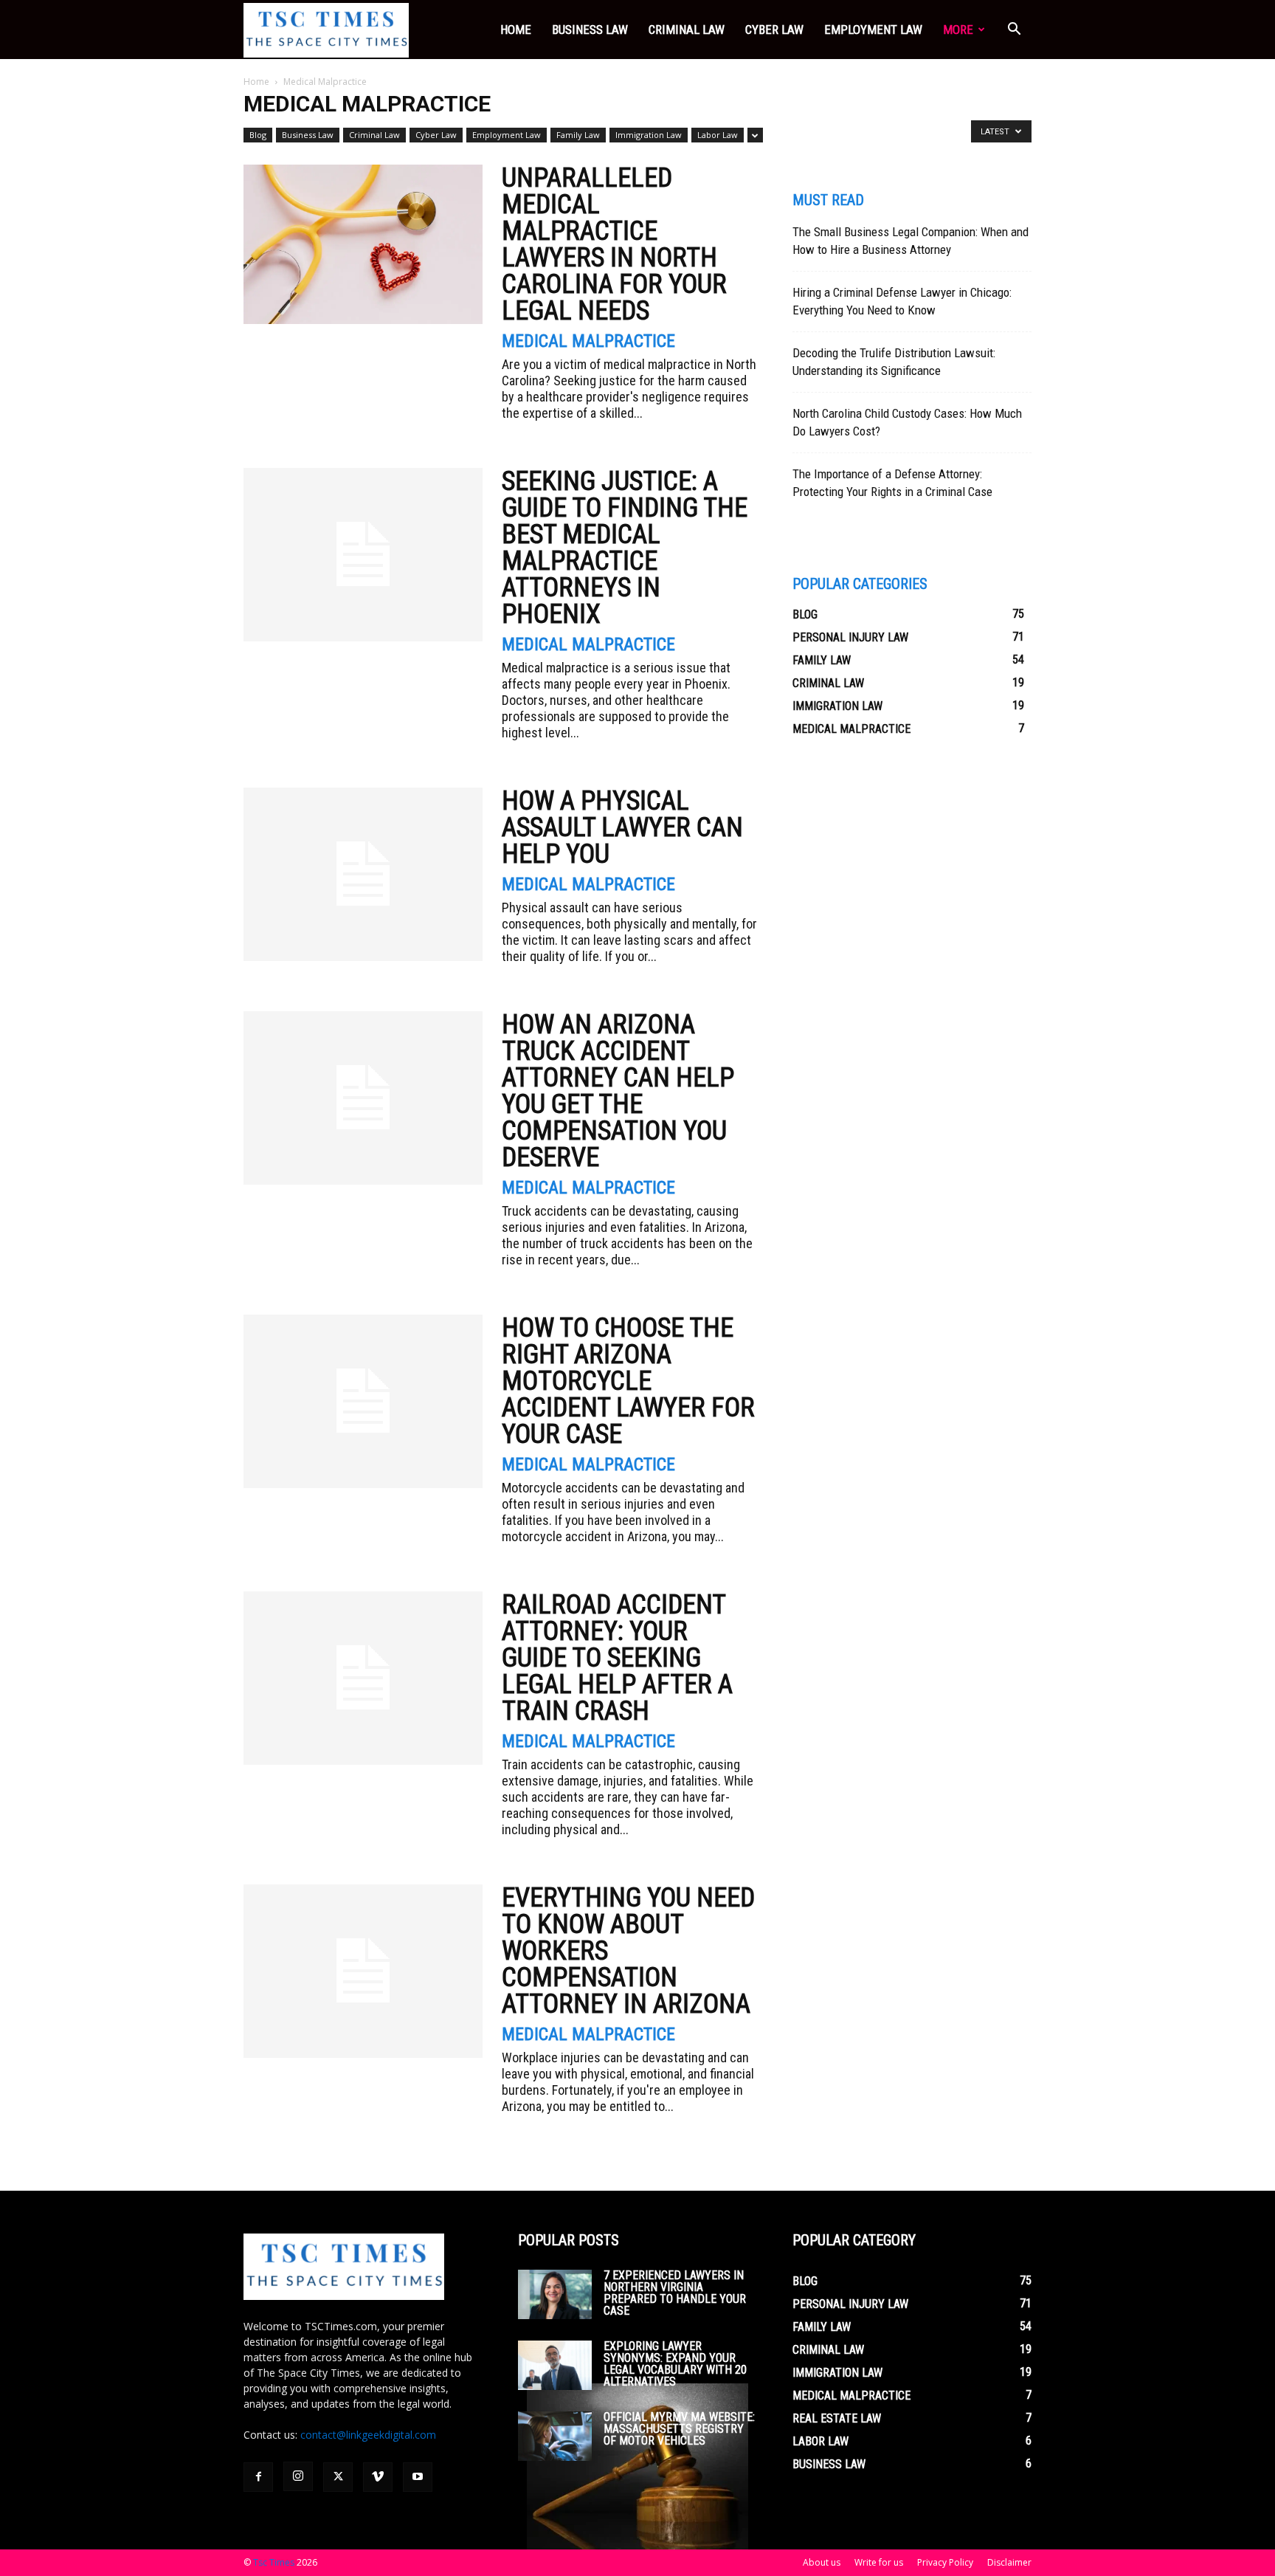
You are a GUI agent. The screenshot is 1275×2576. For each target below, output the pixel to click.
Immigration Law (649, 135)
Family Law (578, 135)
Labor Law (718, 135)
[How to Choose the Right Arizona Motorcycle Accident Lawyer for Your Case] (363, 1401)
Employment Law (873, 30)
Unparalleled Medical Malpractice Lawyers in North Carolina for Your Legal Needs (614, 244)
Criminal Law (687, 30)
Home (516, 30)
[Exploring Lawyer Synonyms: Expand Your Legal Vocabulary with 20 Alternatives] (555, 2365)
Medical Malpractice (588, 341)
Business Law (590, 30)
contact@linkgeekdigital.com (368, 2435)
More (958, 30)
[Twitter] (338, 2477)
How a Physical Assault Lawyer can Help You (622, 827)
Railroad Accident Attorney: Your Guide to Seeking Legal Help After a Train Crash (617, 1658)
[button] (1014, 31)
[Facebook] (258, 2477)
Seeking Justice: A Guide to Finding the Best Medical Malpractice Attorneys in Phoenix (625, 548)
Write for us (879, 2562)
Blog (258, 135)
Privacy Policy (945, 2562)
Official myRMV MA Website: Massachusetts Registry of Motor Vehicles (679, 2429)
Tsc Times (274, 2562)
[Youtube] (418, 2477)
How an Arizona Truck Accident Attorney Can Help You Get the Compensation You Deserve (618, 1091)
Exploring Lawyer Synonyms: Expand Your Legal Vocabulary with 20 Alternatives (675, 2364)
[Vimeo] (378, 2477)
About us (822, 2562)
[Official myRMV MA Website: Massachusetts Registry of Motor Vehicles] (555, 2436)
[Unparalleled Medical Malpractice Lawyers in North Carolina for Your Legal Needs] (363, 244)
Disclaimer (1009, 2562)
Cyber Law (774, 30)
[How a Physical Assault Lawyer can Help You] (363, 874)
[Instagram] (298, 2476)
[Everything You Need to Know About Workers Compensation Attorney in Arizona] (363, 1971)
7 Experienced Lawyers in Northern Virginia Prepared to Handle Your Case (675, 2293)
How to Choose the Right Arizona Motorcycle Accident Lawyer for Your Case (628, 1381)
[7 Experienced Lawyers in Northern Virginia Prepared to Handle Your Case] (555, 2294)
